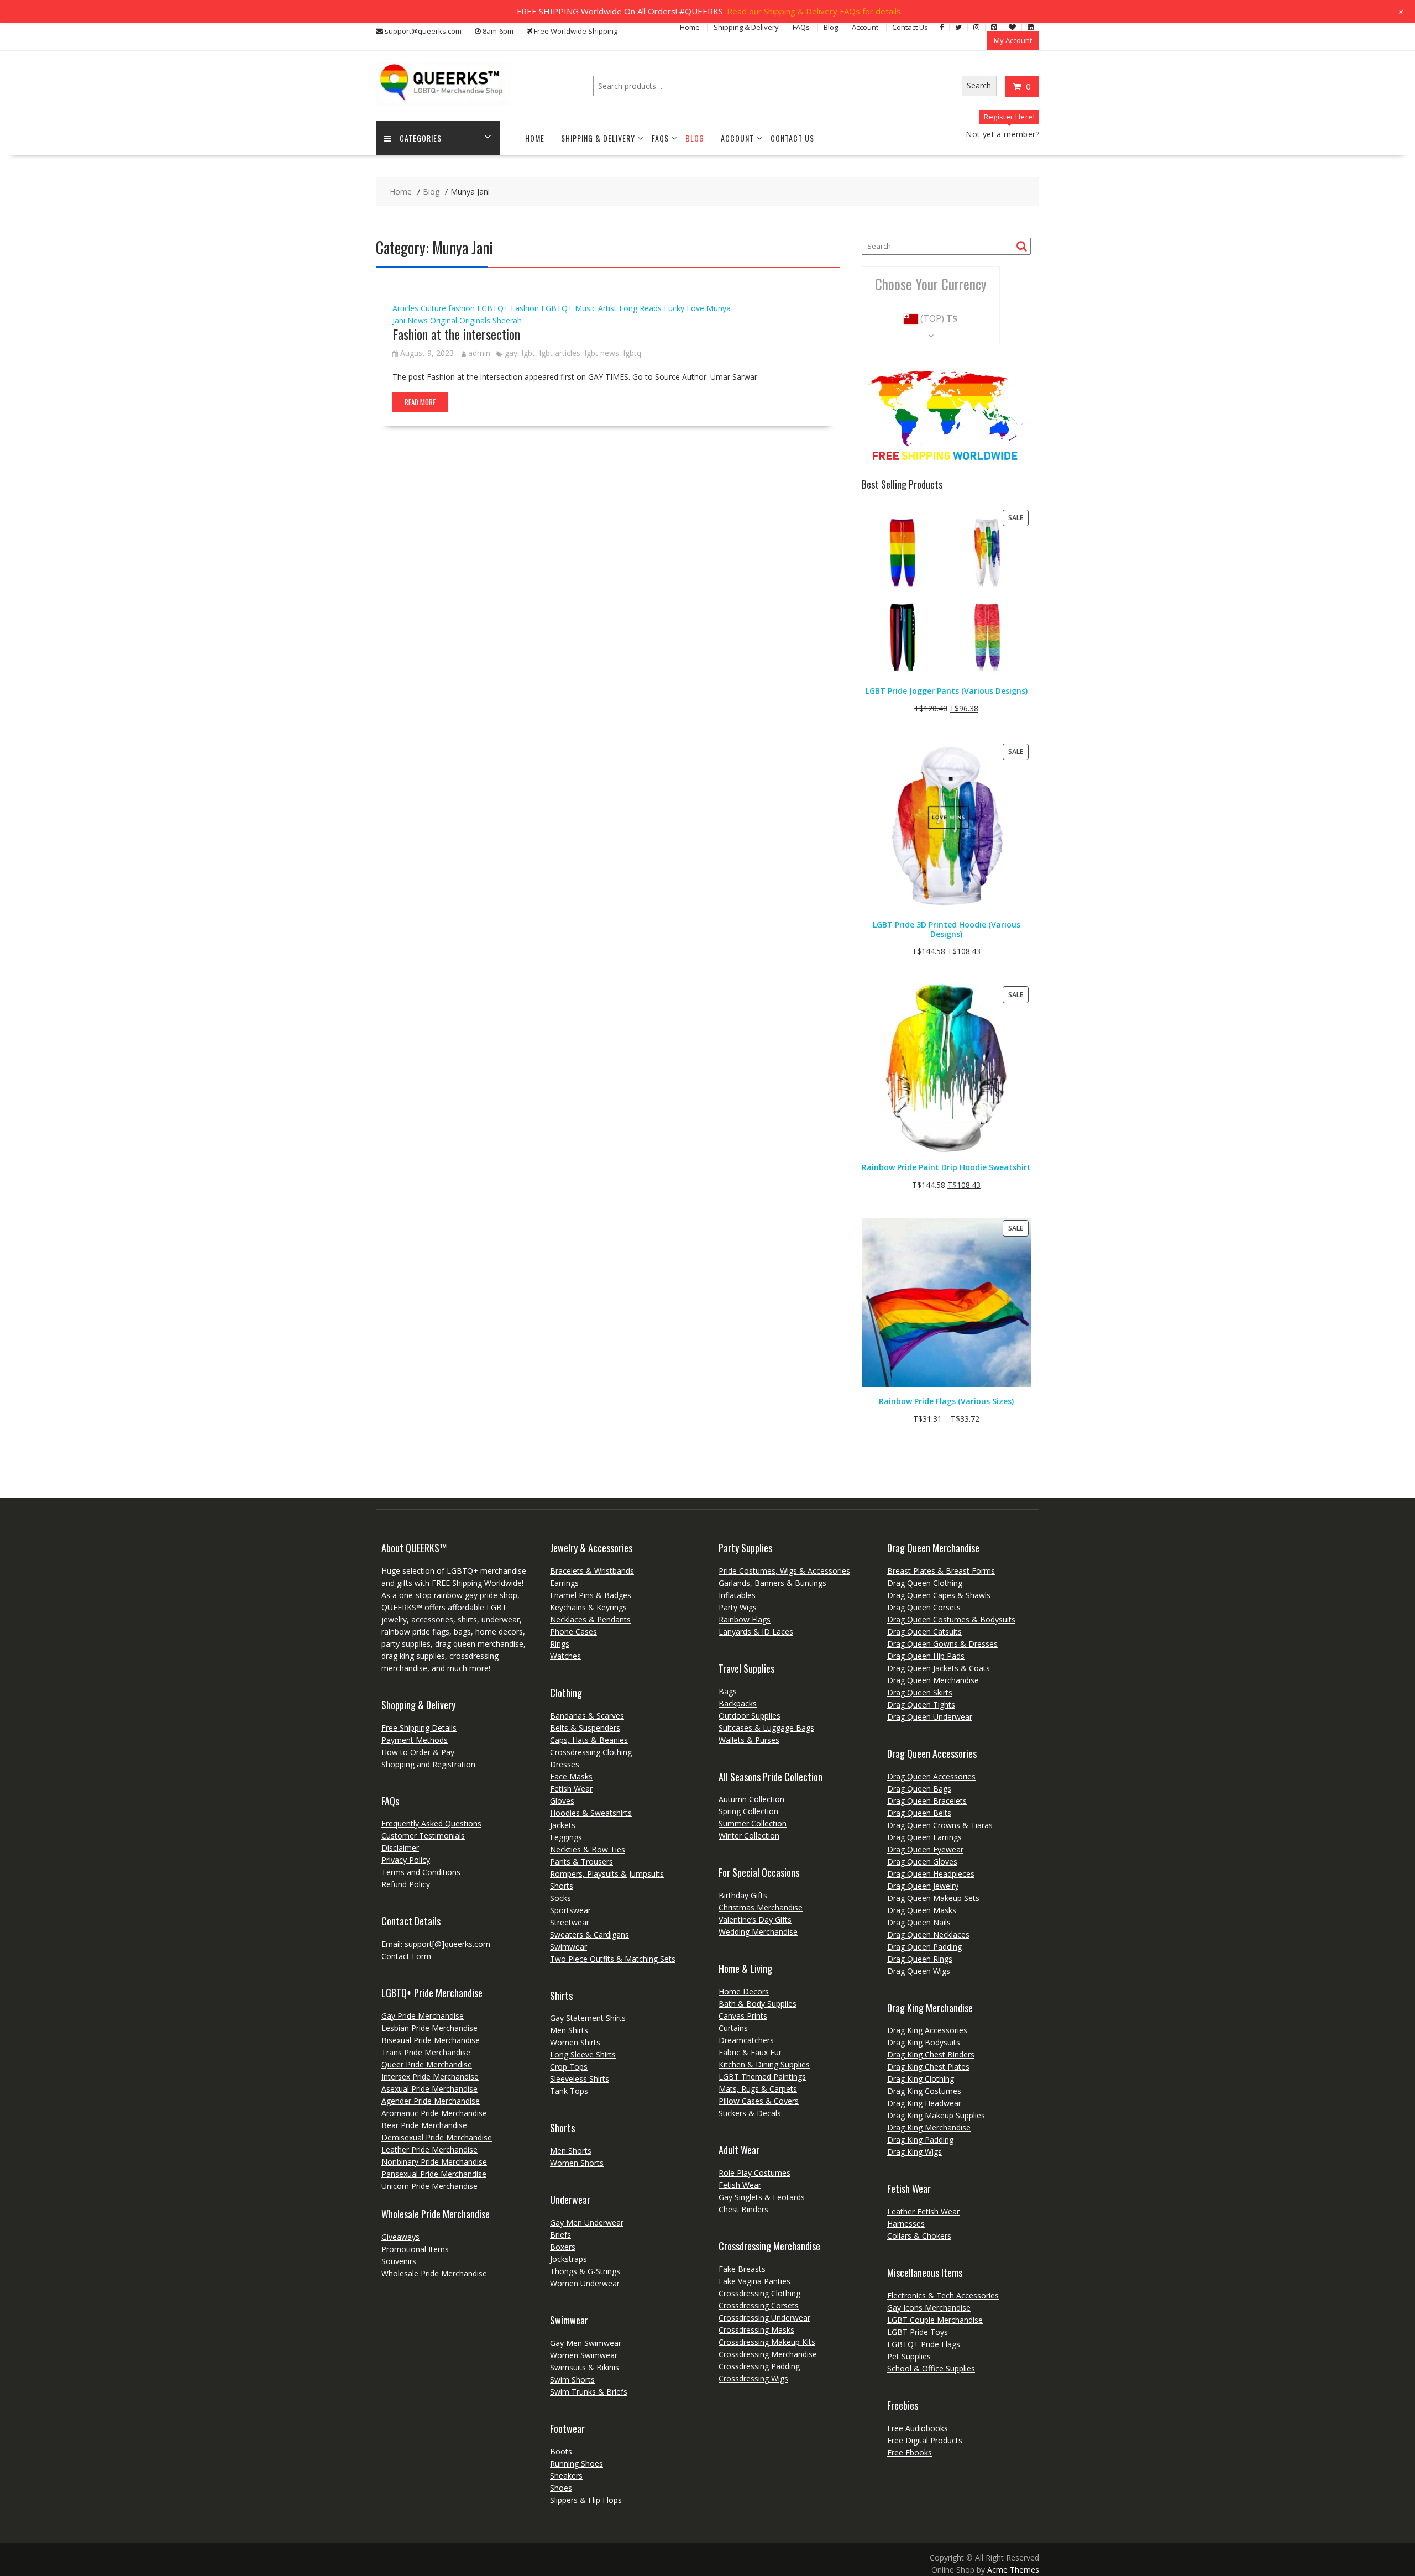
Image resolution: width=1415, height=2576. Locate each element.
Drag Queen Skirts (920, 1692)
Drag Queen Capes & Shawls (939, 1595)
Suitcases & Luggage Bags (766, 1728)
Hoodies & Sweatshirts (591, 1813)
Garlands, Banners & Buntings (772, 1583)
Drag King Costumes (924, 2091)
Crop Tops (569, 2067)
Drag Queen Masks (922, 1910)
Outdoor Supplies (750, 1716)
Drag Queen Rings (920, 1959)
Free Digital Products (925, 2440)
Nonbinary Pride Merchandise (434, 2162)
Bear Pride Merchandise (424, 2125)
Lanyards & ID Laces (756, 1632)
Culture (433, 308)
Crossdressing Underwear (764, 2318)
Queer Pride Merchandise (427, 2064)
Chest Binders (743, 2209)
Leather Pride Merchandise (429, 2150)
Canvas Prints (743, 2016)
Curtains (733, 2028)
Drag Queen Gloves (922, 1862)
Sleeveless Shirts (580, 2079)
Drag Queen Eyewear (925, 1849)
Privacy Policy (406, 1860)
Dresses (565, 1764)
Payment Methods (415, 1740)
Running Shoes (577, 2464)
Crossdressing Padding (759, 2366)
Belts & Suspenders (585, 1728)
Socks (560, 1898)
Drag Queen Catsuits (924, 1632)
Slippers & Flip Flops (586, 2500)
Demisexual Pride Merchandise (437, 2137)
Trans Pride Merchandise (426, 2052)
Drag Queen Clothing (925, 1583)
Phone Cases (573, 1632)
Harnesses (906, 2224)
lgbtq (632, 353)
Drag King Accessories (927, 2030)
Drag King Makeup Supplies (936, 2115)
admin (479, 353)
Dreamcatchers (746, 2040)
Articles (405, 308)
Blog (831, 27)
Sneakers (566, 2476)
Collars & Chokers (919, 2236)
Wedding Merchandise (758, 1932)
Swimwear (568, 1947)
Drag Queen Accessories (931, 1776)
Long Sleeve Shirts (583, 2054)
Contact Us (910, 27)
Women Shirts (575, 2042)
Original (444, 320)
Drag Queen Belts (919, 1813)
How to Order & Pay (418, 1752)
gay (511, 353)
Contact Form (406, 1956)
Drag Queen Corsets (924, 1607)
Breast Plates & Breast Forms (941, 1571)
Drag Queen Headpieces (931, 1874)
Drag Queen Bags (919, 1789)
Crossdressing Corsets (759, 2305)
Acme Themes (1013, 2570)
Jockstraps (568, 2259)
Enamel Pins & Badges (591, 1595)
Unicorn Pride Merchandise (429, 2186)
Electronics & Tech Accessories (943, 2295)
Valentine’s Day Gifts (755, 1920)
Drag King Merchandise (929, 2127)
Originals (475, 320)
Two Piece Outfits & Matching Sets (613, 1959)
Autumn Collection (751, 1799)
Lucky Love (684, 308)
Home (690, 27)
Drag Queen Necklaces (928, 1934)
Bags (728, 1691)
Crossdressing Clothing (591, 1752)
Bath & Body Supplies (758, 2004)
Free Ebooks (910, 2452)
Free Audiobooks (918, 2428)
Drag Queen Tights (921, 1705)
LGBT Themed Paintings (762, 2077)
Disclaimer (400, 1848)
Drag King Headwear (924, 2103)
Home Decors (744, 1991)
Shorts (562, 1886)
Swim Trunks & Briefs (589, 2392)
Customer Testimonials (423, 1836)
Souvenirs (399, 2261)
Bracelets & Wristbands (592, 1571)
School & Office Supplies (931, 2368)
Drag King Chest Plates (928, 2067)
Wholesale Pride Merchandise (434, 2273)
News (418, 320)
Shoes (561, 2488)
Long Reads (640, 308)
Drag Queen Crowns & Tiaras (940, 1825)
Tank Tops (569, 2091)
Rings (560, 1644)
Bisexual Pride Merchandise (431, 2040)
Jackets (563, 1825)
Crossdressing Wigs (753, 2378)
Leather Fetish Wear (923, 2211)
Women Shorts (577, 2163)
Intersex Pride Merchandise (430, 2077)
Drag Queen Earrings (924, 1837)
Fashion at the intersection (456, 334)
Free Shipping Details (419, 1728)
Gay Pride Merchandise (423, 2016)
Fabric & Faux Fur (750, 2052)
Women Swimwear (584, 2355)
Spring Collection (748, 1811)
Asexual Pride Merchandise (429, 2089)
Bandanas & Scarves (587, 1716)
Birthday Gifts (743, 1895)
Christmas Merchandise (761, 1907)
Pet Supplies (909, 2356)
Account (865, 27)
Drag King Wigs (914, 2152)
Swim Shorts (572, 2379)
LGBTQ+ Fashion (508, 308)
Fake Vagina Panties (754, 2281)
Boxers (563, 2247)
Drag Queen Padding (924, 1947)
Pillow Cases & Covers (759, 2101)
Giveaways (400, 2237)
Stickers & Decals (750, 2113)
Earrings (564, 1583)
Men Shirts (569, 2030)
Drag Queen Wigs (919, 1971)
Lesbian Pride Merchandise (429, 2028)
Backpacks (738, 1703)
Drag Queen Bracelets (927, 1801)
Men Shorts (571, 2151)
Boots (561, 2451)
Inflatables (737, 1595)
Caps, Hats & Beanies (589, 1740)
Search (979, 85)
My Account (1013, 40)
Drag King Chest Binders (931, 2054)
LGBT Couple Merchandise (935, 2320)
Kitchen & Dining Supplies (764, 2064)
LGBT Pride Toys (918, 2332)
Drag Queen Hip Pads (926, 1656)
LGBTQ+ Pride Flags (924, 2344)
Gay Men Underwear (587, 2222)
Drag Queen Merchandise (933, 1680)
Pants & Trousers (581, 1862)
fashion (462, 308)
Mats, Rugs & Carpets (758, 2089)
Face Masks (571, 1776)
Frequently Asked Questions (431, 1823)
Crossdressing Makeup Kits (767, 2342)
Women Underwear (585, 2283)
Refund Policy (406, 1884)
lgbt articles (560, 353)
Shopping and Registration (428, 1764)
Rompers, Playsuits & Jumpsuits (607, 1874)
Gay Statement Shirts (588, 2018)
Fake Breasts (742, 2269)
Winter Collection (749, 1836)
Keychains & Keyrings (588, 1607)
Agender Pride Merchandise (431, 2101)
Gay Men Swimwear (586, 2343)
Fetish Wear (571, 1789)
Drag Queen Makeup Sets (933, 1898)
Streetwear (570, 1922)
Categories (421, 138)
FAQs (801, 27)
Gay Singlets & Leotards (762, 2197)
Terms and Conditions (421, 1872)
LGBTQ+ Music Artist (579, 308)
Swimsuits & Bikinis (585, 2367)
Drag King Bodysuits (924, 2042)
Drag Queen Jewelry (923, 1886)
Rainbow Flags (745, 1619)
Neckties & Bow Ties (588, 1849)
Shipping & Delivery (746, 27)
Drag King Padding (920, 2140)
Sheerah (507, 320)
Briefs (560, 2235)
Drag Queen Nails (919, 1922)
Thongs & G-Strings (585, 2271)
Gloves (562, 1801)
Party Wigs (738, 1607)
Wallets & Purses (749, 1740)
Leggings (566, 1837)
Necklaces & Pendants (590, 1619)
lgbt (528, 353)
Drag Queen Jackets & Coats (939, 1668)
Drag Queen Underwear (930, 1717)
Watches (565, 1656)
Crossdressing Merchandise (768, 2354)
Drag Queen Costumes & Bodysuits (951, 1619)
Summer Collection (753, 1823)
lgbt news (602, 353)
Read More (420, 402)
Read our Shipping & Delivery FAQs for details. (815, 11)
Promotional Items (415, 2249)
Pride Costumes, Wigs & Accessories (784, 1571)
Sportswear (570, 1910)
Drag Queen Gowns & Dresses (942, 1644)
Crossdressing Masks (756, 2330)
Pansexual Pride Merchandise (434, 2174)
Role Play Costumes (754, 2173)
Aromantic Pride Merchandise (434, 2113)
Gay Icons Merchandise (929, 2308)
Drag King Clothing (921, 2079)
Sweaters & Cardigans (589, 1934)
